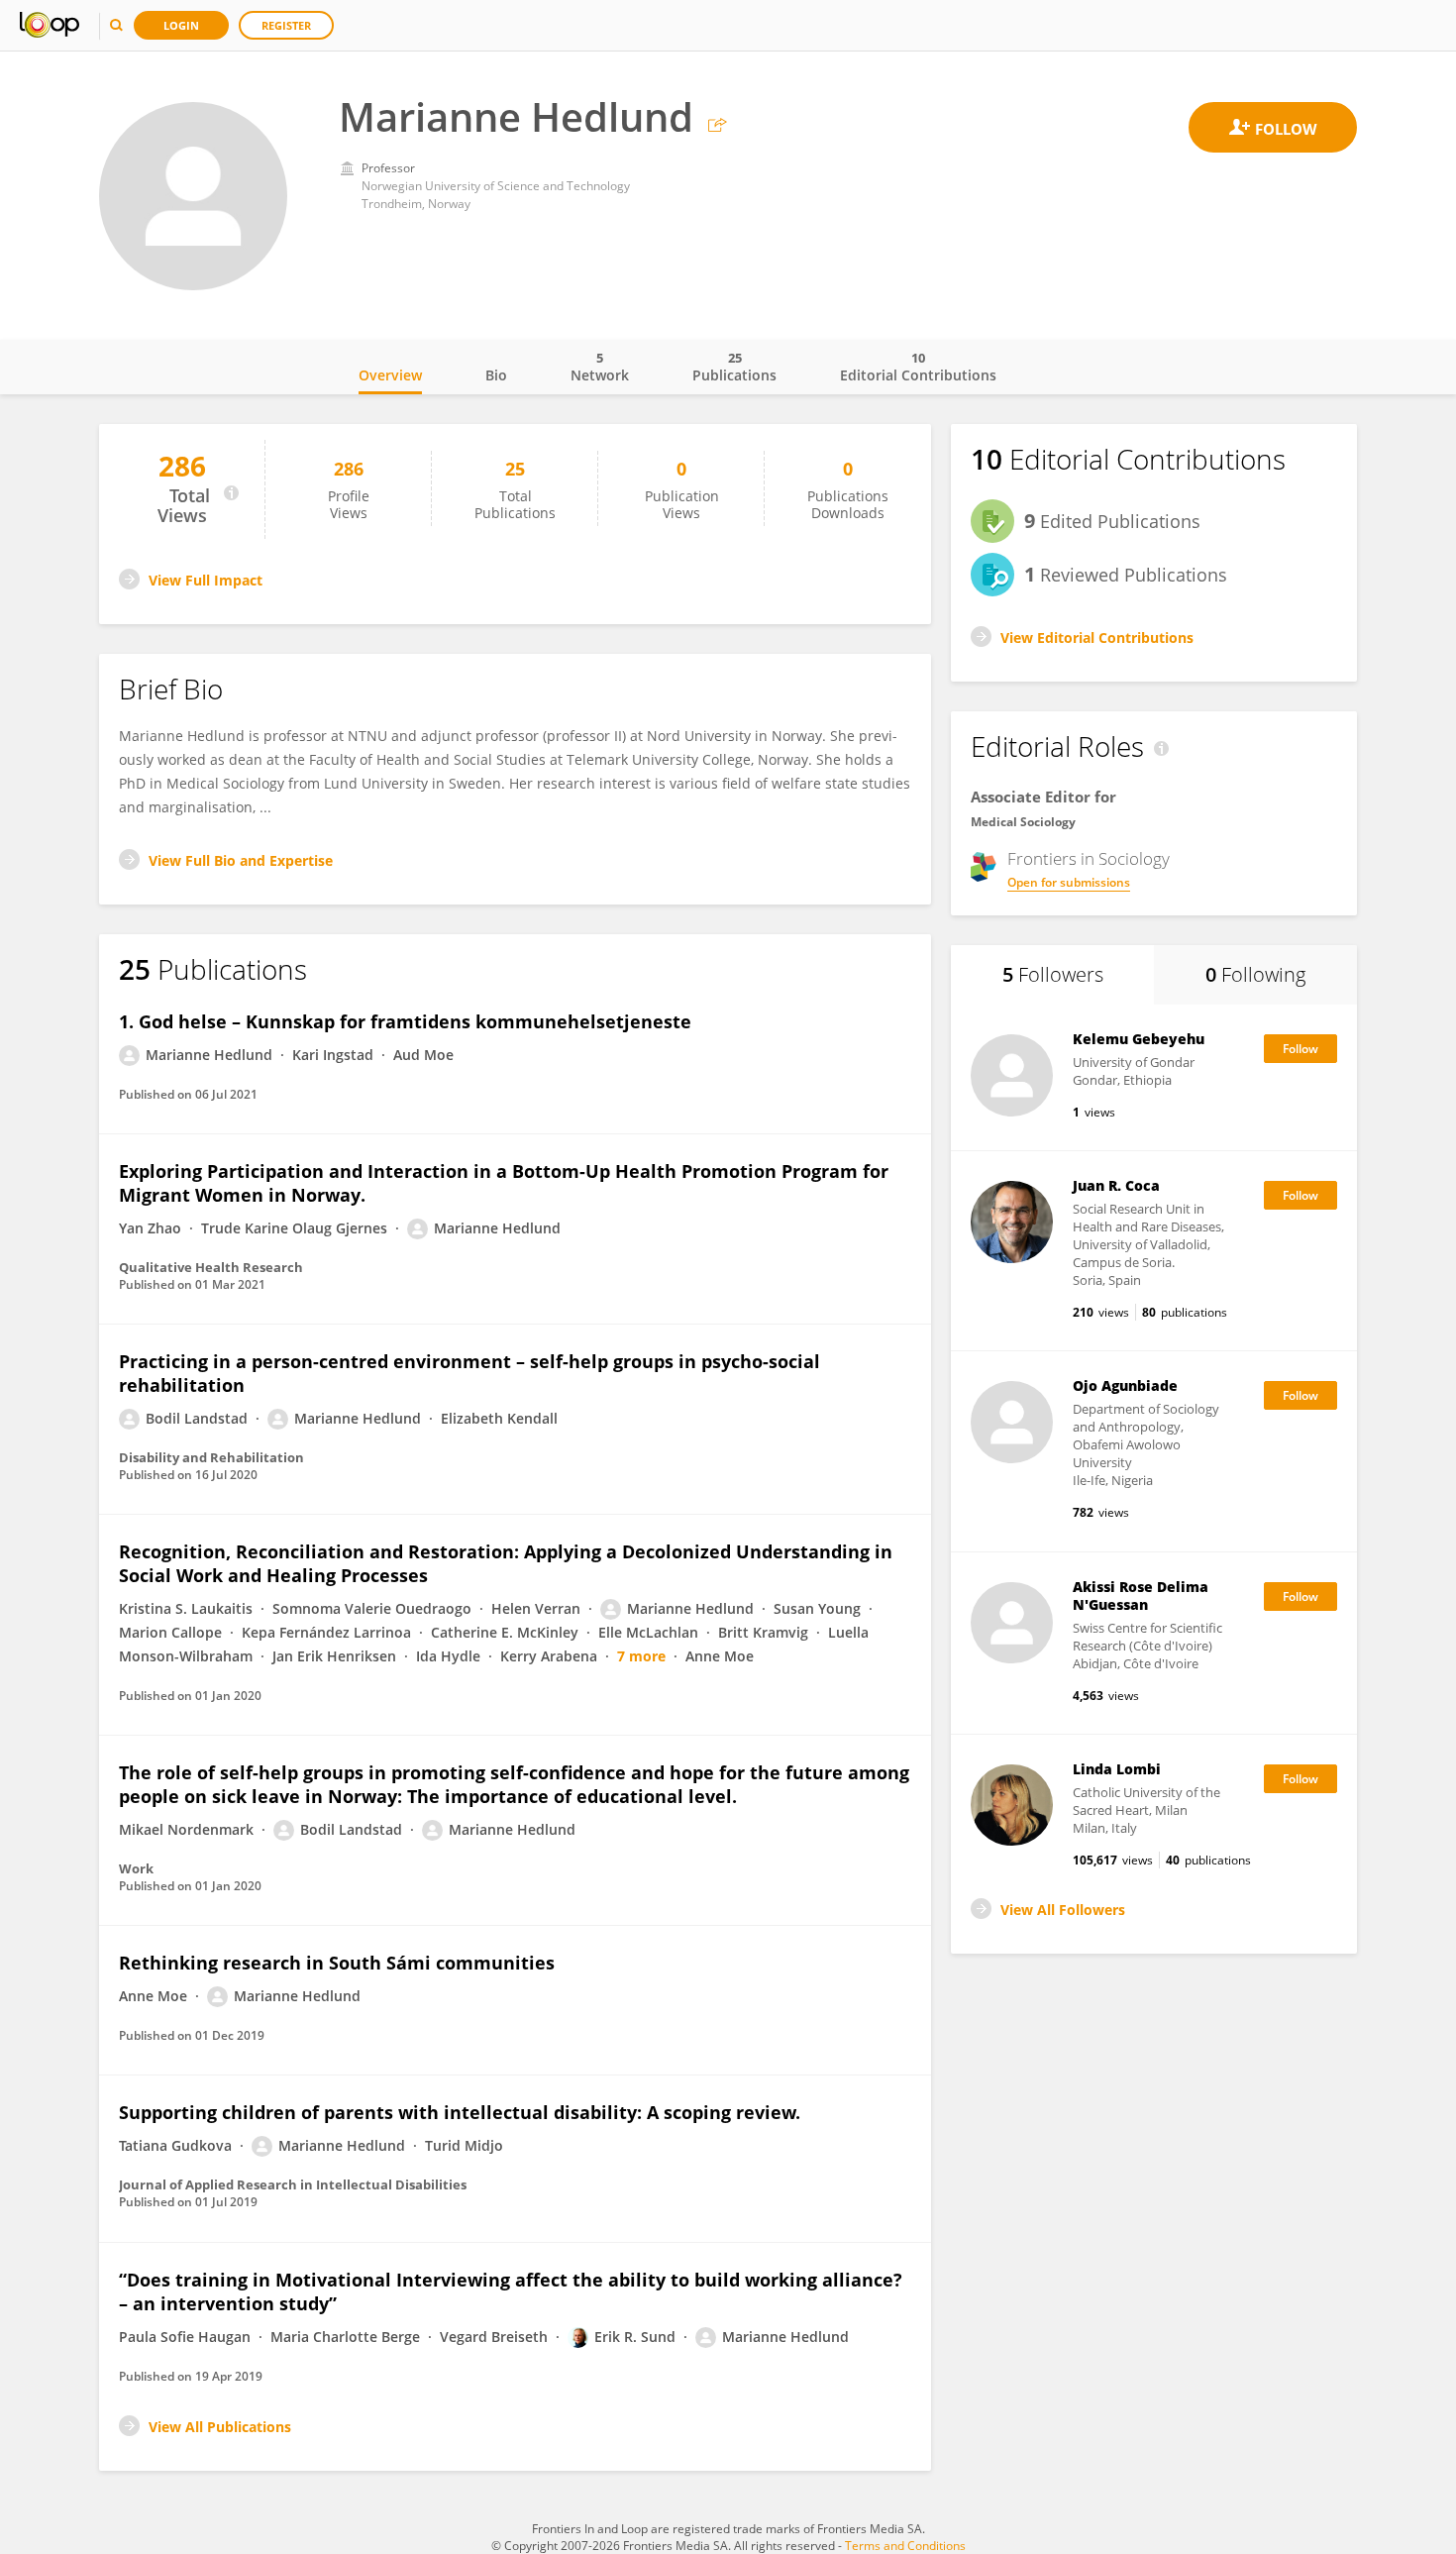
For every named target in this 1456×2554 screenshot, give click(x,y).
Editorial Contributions (918, 367)
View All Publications (220, 2427)
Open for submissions (1069, 882)
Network (600, 367)
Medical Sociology (1023, 822)
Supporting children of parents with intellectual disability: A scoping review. (460, 2112)
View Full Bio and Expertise (241, 860)
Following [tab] (1255, 974)
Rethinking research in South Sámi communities (337, 1963)
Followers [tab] (1053, 974)
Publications (734, 367)
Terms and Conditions (905, 2546)
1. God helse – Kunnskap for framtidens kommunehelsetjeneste (405, 1021)
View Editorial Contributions (1097, 638)
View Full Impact (206, 580)
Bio (496, 375)
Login (181, 25)
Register (286, 25)
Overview (390, 375)
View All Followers (1063, 1910)
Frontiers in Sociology (1089, 859)
